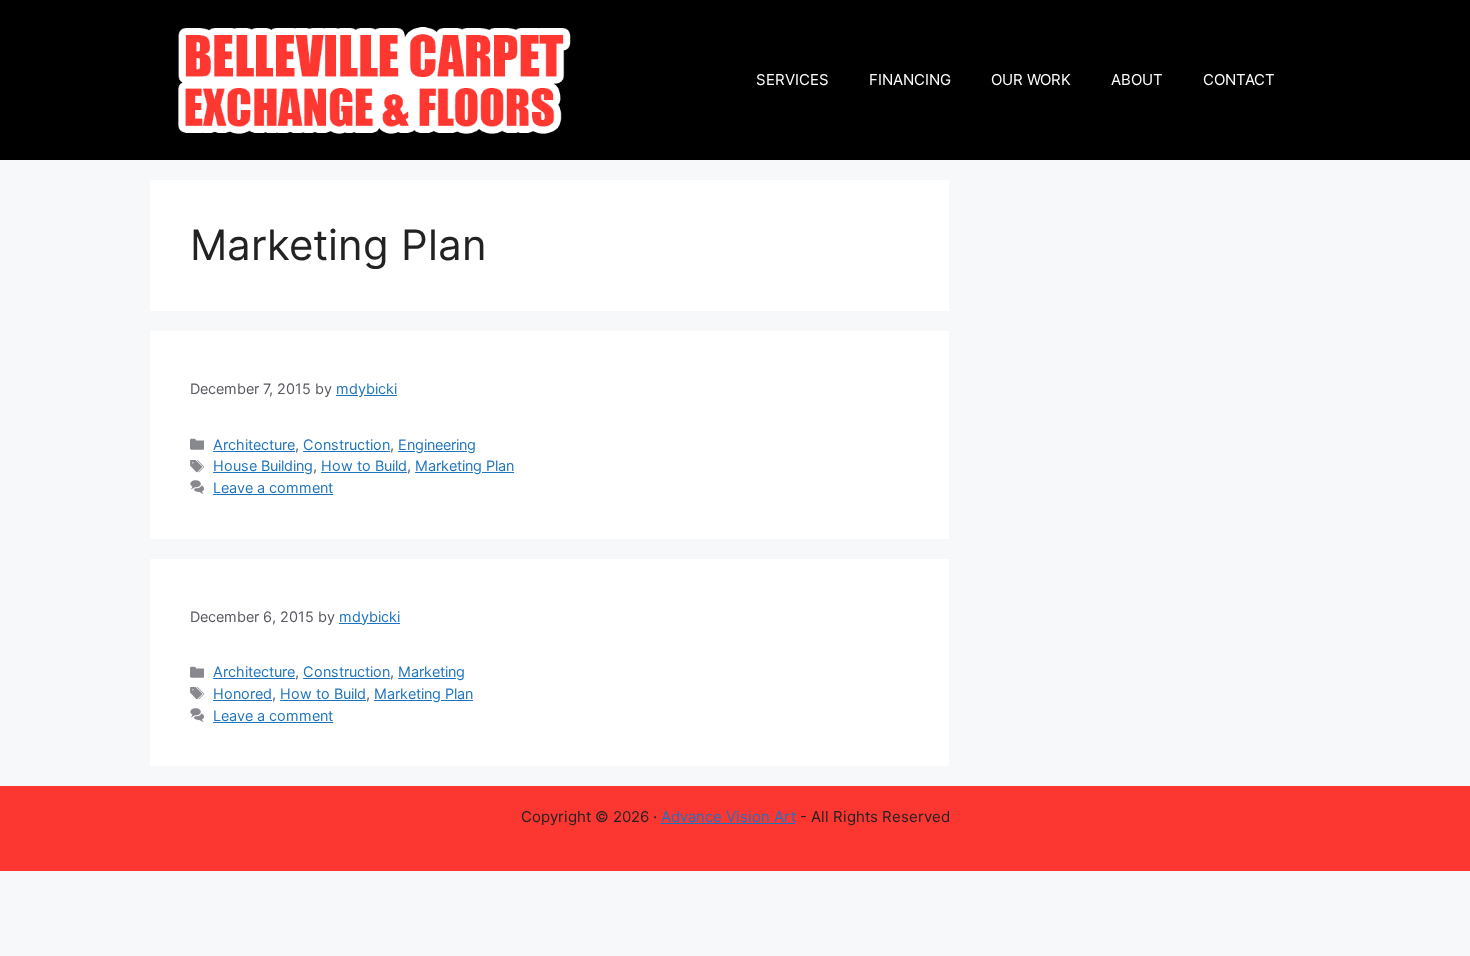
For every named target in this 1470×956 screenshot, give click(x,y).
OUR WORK (1031, 79)
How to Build (364, 465)
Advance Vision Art (728, 816)
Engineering (437, 444)
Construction (346, 444)
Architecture (254, 444)
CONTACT (1239, 79)
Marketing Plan (464, 465)
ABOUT (1137, 79)
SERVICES (792, 79)
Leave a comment (273, 487)
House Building (263, 465)
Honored (242, 693)
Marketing (431, 671)
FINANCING (910, 79)
